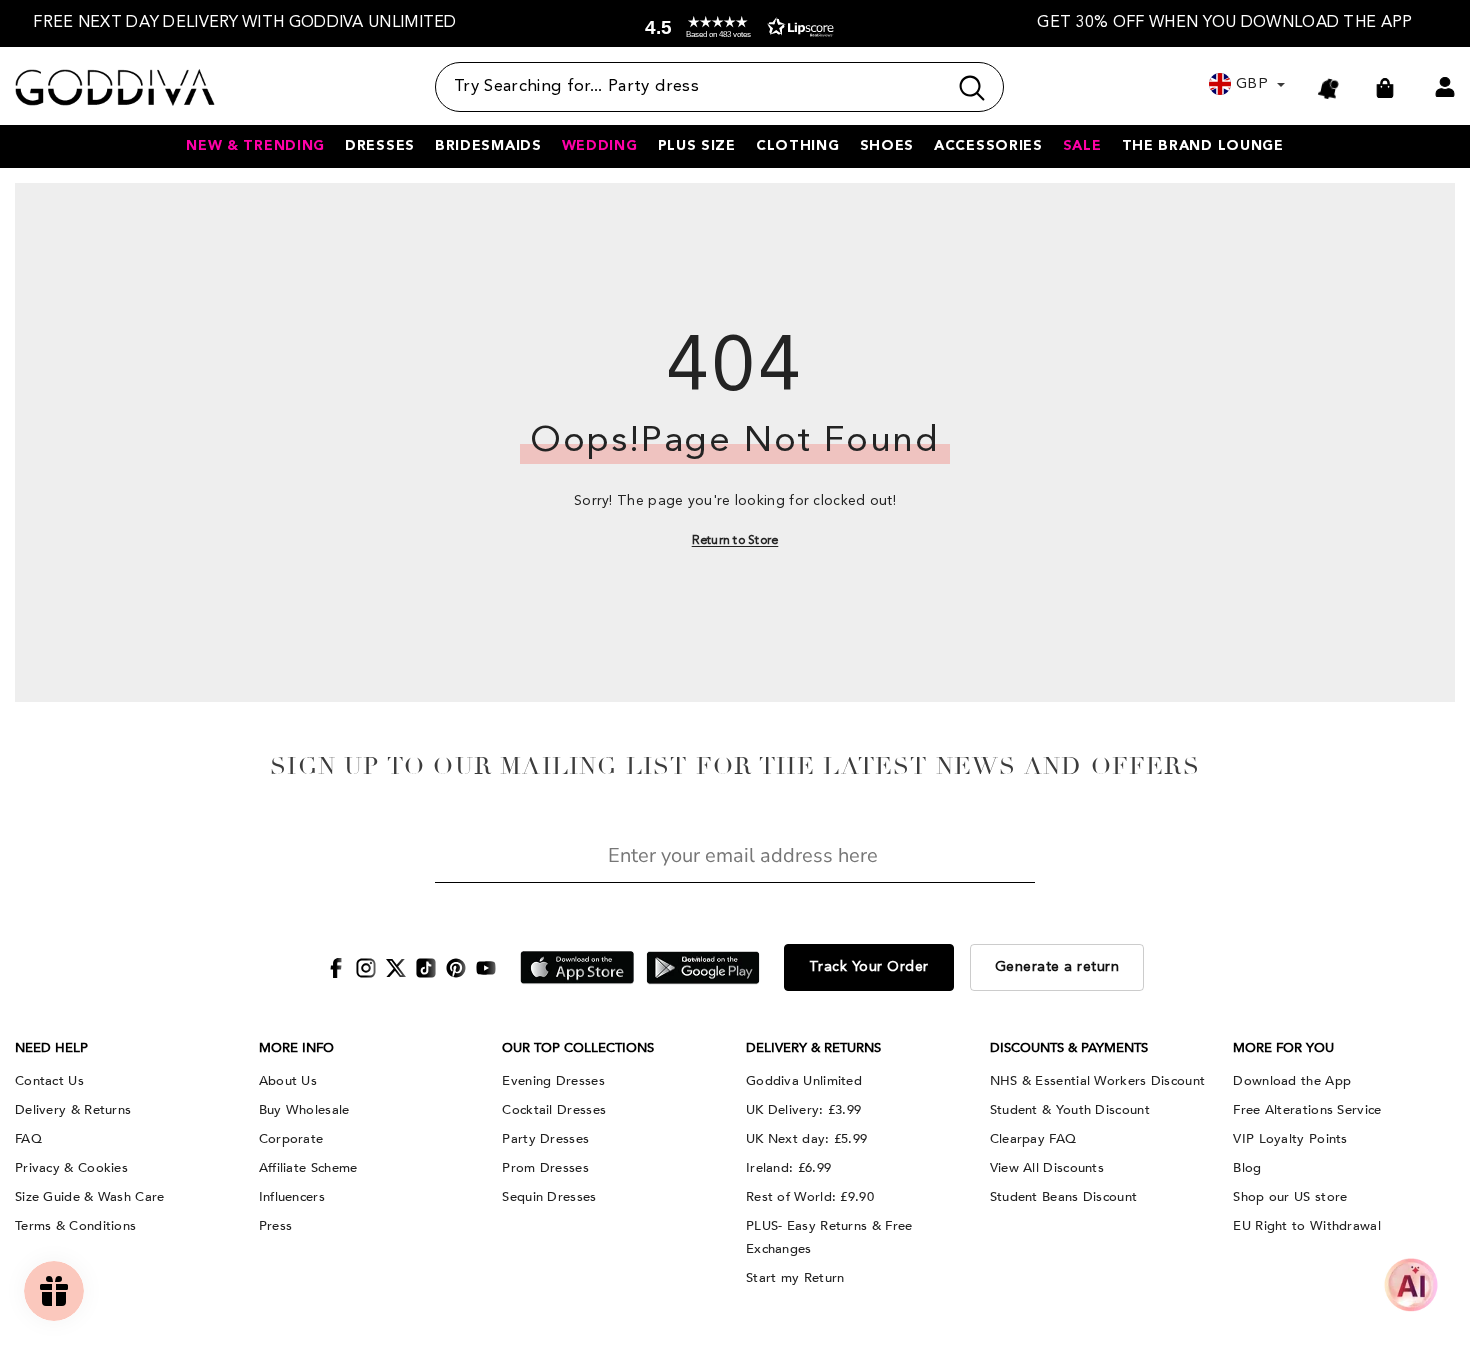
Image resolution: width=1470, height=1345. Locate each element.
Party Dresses (545, 1139)
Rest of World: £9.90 (810, 1197)
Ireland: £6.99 (788, 1168)
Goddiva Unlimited (804, 1081)
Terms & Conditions (75, 1226)
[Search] (719, 87)
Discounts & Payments (1069, 1048)
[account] (1445, 87)
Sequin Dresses (549, 1197)
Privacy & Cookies (71, 1168)
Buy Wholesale (304, 1110)
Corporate (291, 1139)
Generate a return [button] (1057, 967)
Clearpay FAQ (1033, 1139)
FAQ (28, 1139)
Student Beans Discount (1064, 1197)
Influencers (292, 1197)
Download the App (1292, 1081)
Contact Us (49, 1081)
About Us (288, 1081)
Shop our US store (1290, 1197)
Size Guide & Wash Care (90, 1197)
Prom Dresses (545, 1168)
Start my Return (795, 1278)
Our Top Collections (578, 1048)
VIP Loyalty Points (1290, 1139)
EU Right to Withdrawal (1307, 1226)
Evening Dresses (553, 1081)
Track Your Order (869, 967)
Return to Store (735, 541)
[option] (245, 23)
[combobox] (691, 87)
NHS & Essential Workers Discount (1098, 1081)
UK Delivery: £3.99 (803, 1110)
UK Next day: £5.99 (806, 1139)
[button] (735, 27)
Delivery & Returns (73, 1110)
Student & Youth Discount (1070, 1110)
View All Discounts (1047, 1168)
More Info (296, 1048)
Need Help (51, 1048)
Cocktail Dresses (554, 1110)
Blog (1247, 1168)
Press (276, 1226)
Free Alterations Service (1307, 1110)
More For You (1283, 1048)
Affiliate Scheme (308, 1168)
